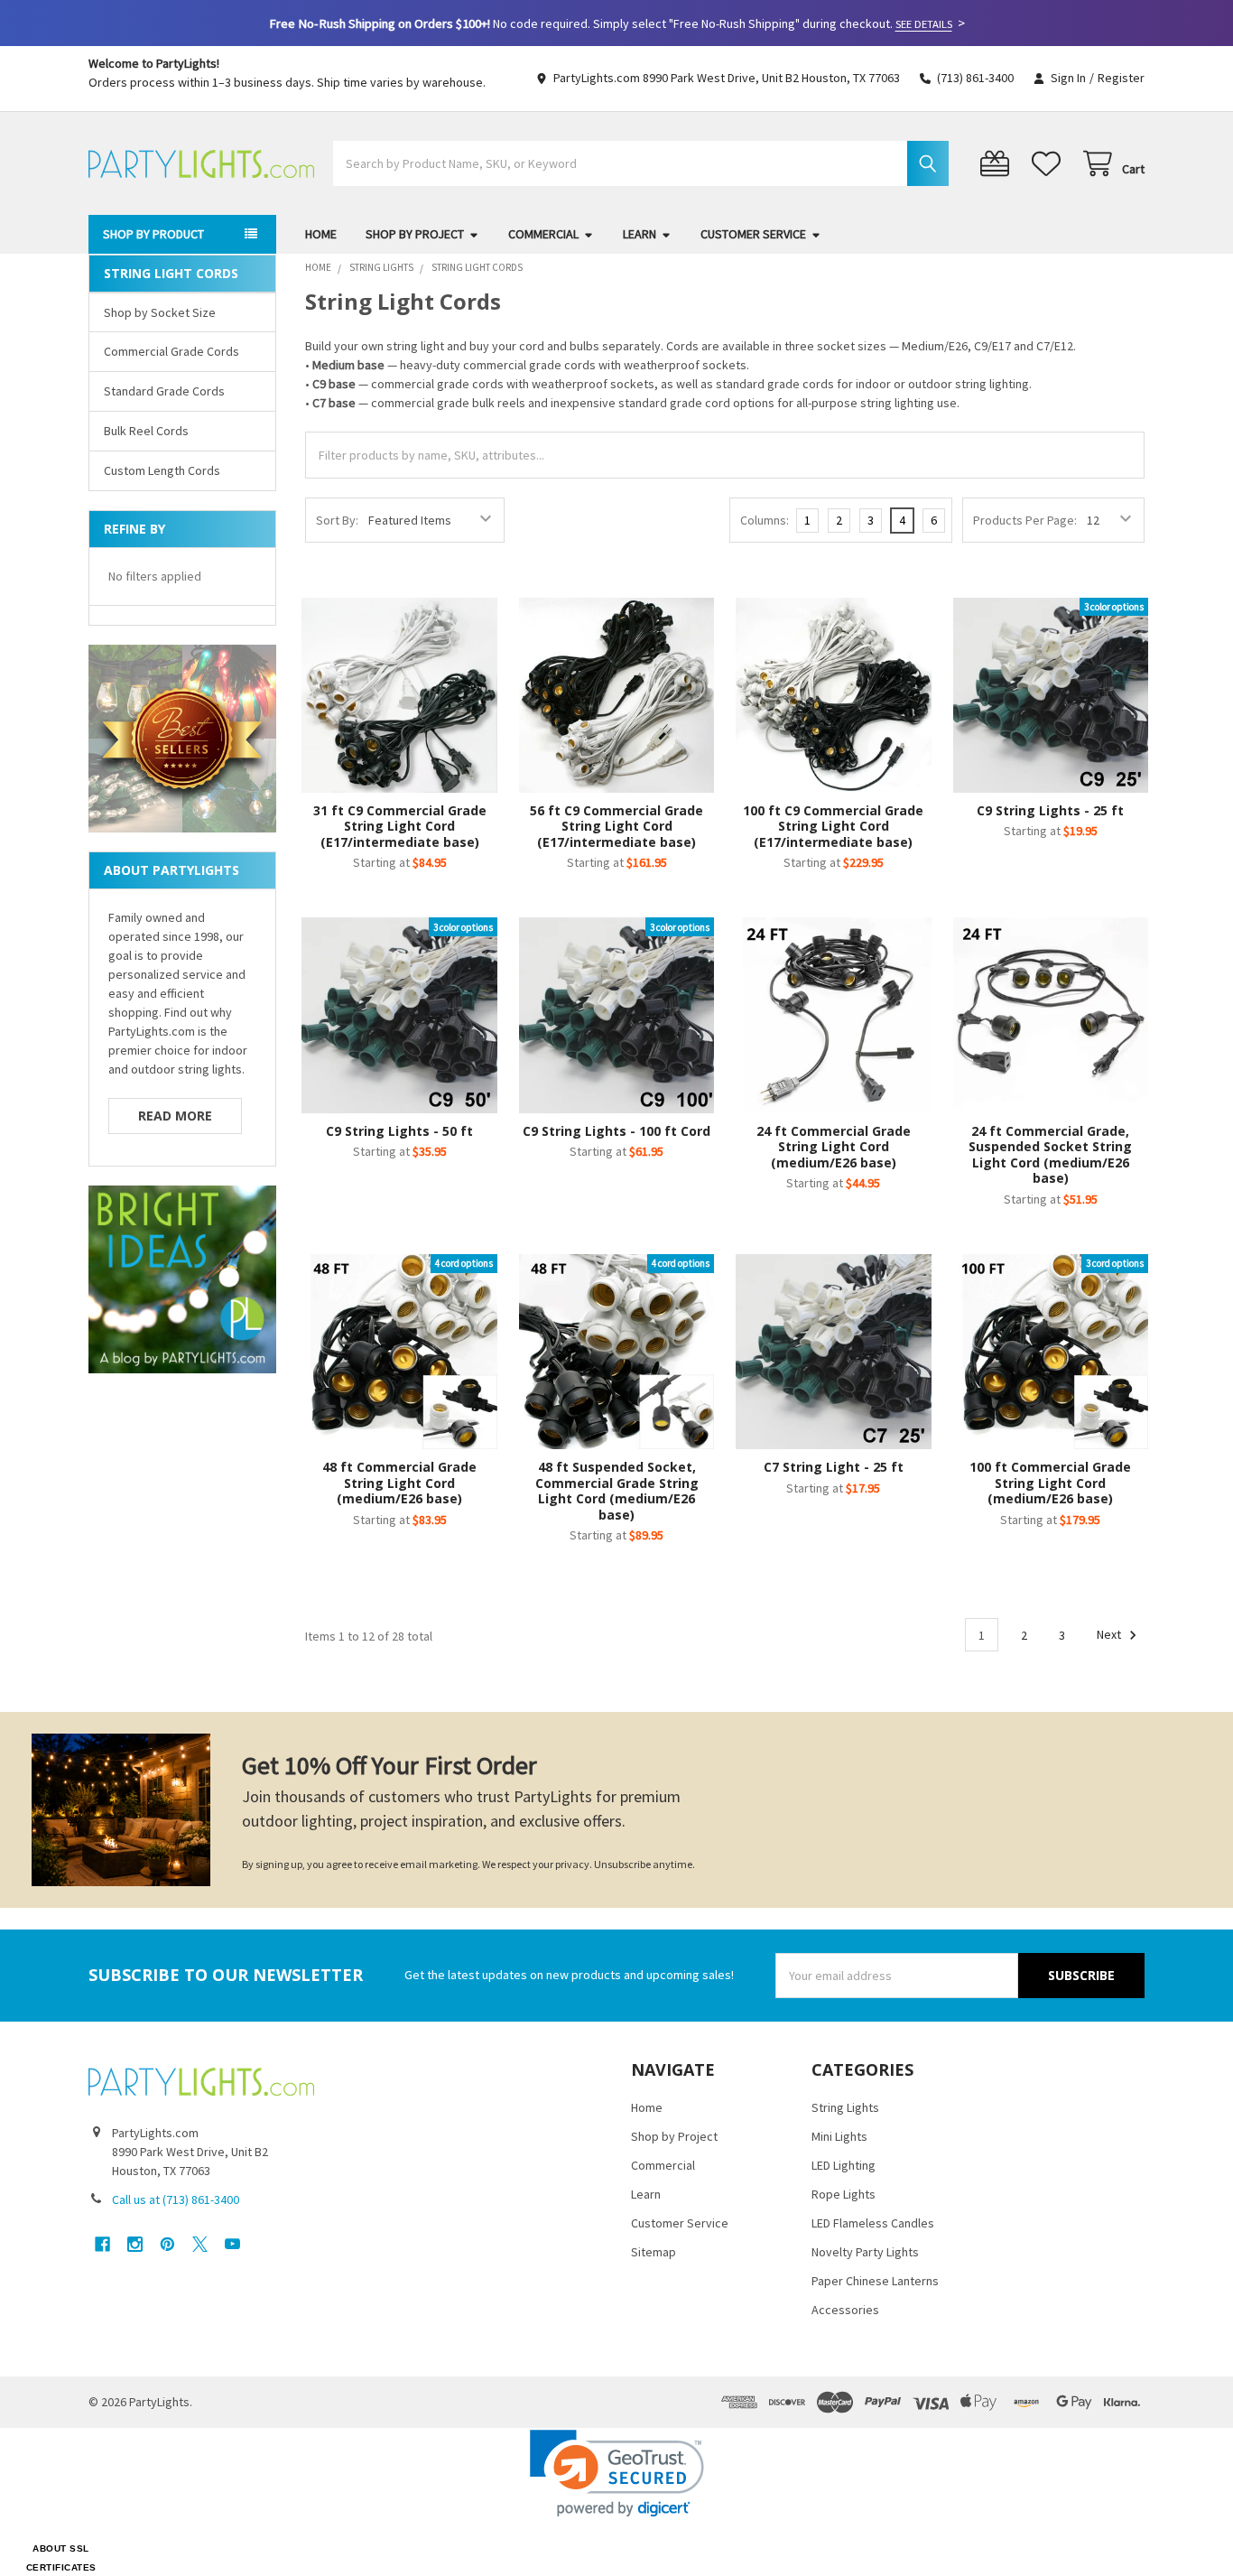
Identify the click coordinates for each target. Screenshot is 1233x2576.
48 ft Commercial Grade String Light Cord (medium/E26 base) (399, 1483)
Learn (640, 234)
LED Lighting (844, 2165)
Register (1121, 78)
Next (1110, 1635)
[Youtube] (232, 2244)
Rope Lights (844, 2194)
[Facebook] (102, 2244)
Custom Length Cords (162, 470)
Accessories (845, 2310)
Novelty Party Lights (865, 2252)
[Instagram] (135, 2244)
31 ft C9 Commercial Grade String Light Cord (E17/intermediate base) (400, 826)
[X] (200, 2244)
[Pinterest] (167, 2244)
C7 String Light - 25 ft (834, 1467)
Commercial (543, 234)
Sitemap (654, 2252)
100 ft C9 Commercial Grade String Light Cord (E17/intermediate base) (833, 826)
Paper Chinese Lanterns (875, 2281)
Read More (175, 1116)
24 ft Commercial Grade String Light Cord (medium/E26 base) (834, 1147)
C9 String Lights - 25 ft (1050, 810)
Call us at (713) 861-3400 (176, 2199)
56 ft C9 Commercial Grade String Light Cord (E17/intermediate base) (616, 826)
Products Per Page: (1025, 520)
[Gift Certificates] (998, 164)
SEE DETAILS (924, 24)
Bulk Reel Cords (146, 431)
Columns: (765, 520)
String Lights (845, 2107)
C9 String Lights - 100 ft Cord (616, 1131)
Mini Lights (839, 2136)
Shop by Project (415, 234)
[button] (617, 2474)
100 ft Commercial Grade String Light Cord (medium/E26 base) (1050, 1483)
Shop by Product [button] (153, 234)
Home (321, 234)
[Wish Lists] (1050, 164)
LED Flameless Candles (873, 2223)
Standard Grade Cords (164, 391)
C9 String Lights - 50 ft (399, 1131)
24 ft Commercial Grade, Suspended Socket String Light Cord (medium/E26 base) (1050, 1155)
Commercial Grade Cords (172, 351)
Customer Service (753, 234)
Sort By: (337, 520)
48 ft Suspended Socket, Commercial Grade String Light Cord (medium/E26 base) (617, 1491)
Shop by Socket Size (160, 312)
